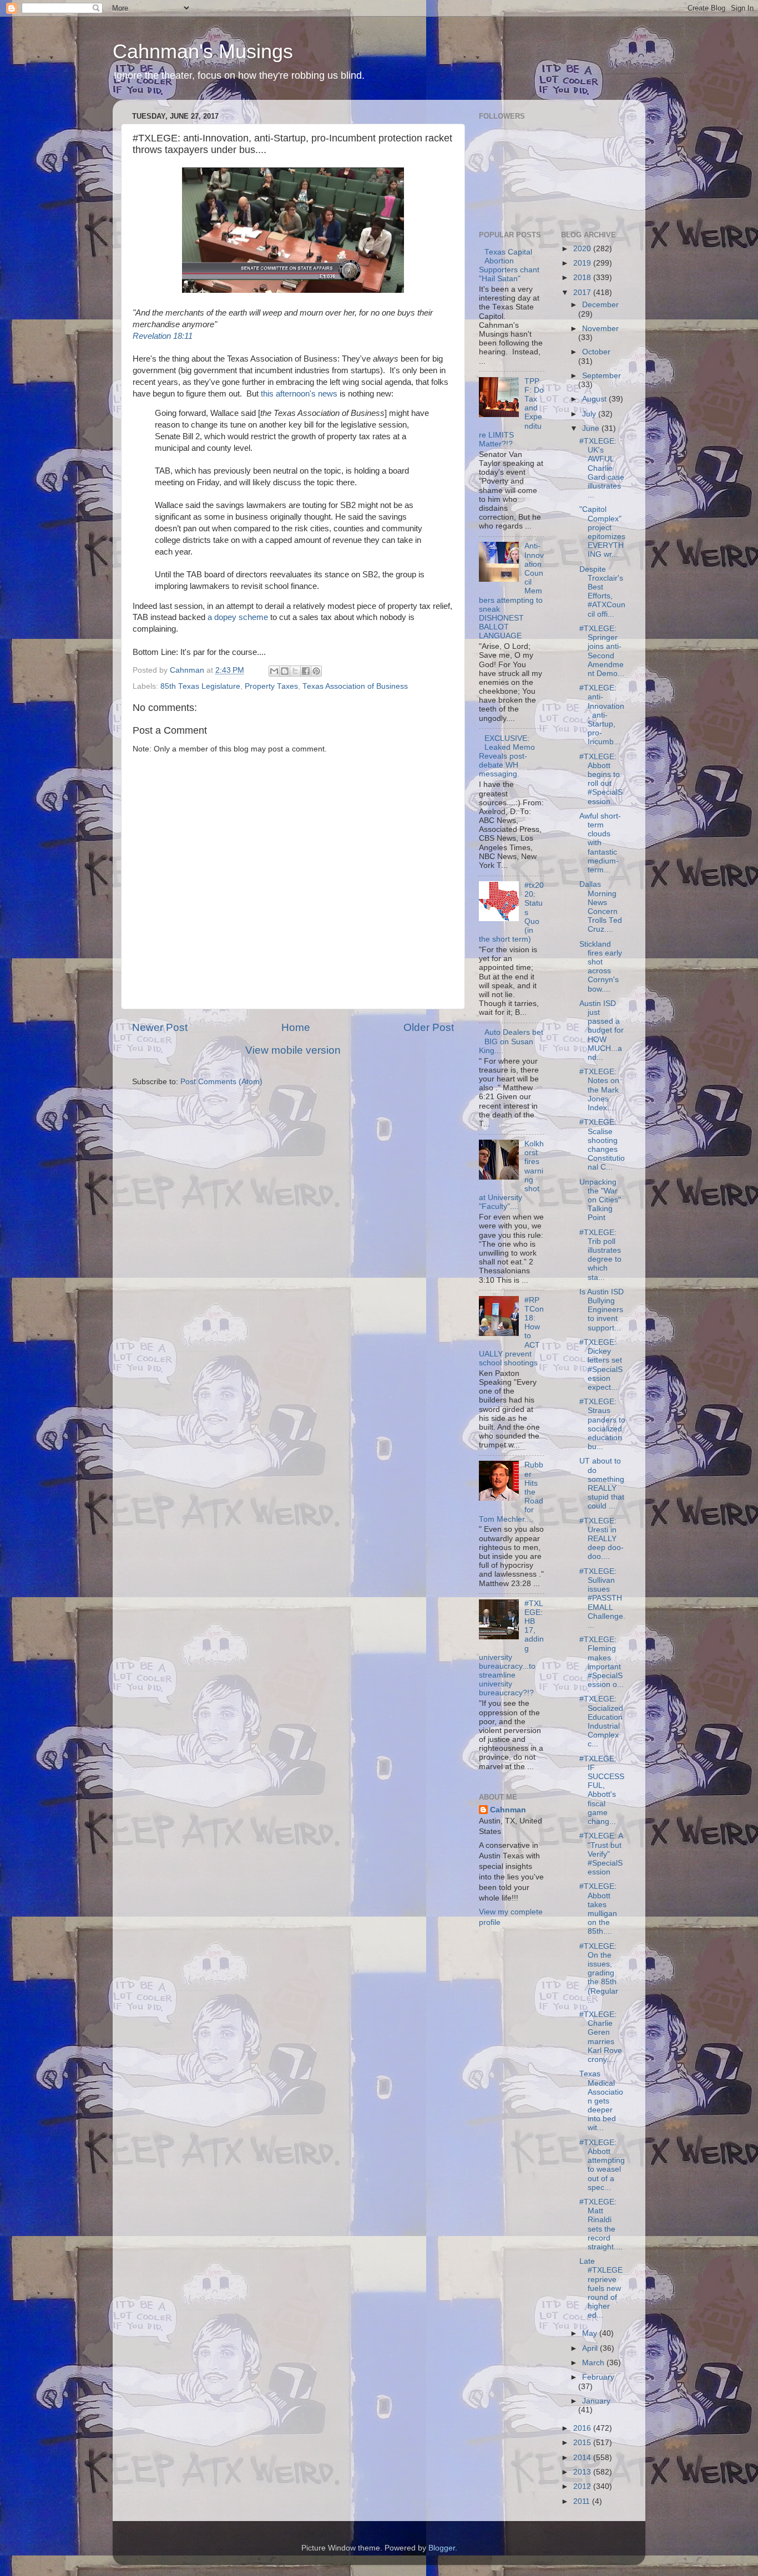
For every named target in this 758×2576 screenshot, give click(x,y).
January (596, 2401)
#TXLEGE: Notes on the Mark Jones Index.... (599, 1090)
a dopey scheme (238, 617)
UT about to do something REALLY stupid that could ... (602, 1483)
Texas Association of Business (355, 686)
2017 (583, 293)
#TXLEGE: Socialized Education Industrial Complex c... (601, 1721)
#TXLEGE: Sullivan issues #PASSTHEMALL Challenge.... (602, 1598)
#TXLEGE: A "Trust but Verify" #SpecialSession (601, 1854)
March (594, 2363)
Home (296, 1027)
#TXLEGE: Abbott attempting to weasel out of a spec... (602, 2165)
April (591, 2348)
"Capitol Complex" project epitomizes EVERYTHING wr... (602, 532)
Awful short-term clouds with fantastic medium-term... (600, 843)
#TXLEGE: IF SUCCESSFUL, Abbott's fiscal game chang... (602, 1790)
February (598, 2377)
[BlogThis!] (285, 671)
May (591, 2333)
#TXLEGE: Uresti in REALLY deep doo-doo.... (602, 1539)
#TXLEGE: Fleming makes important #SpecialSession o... (602, 1662)
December (600, 305)
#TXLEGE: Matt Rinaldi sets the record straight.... (601, 2224)
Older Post (429, 1027)
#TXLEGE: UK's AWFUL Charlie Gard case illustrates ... (602, 468)
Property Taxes (271, 686)
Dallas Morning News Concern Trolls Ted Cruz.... (601, 907)
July (590, 414)
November (600, 329)
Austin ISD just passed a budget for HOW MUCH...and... (602, 1030)
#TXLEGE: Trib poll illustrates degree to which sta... (600, 1255)
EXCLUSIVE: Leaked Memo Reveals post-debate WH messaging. (507, 756)
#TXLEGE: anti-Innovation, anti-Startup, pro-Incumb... (602, 715)
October (596, 352)
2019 (583, 263)
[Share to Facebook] (306, 671)
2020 (583, 249)
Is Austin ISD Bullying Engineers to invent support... (602, 1310)
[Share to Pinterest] (316, 671)
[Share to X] (295, 671)
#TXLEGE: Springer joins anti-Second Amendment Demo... (602, 651)
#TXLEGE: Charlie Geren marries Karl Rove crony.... (601, 2037)
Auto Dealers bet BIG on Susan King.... (511, 1041)
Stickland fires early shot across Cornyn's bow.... (601, 967)
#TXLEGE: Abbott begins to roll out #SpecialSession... (601, 779)
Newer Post (160, 1027)
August (595, 399)
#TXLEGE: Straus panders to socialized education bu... (602, 1424)
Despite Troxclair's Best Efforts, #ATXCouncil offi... (602, 592)
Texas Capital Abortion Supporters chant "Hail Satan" (509, 266)
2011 (583, 2501)
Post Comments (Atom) (221, 1082)
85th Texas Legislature (200, 686)
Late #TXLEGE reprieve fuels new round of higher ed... (601, 2288)
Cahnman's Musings (203, 51)
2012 (583, 2486)
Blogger (442, 2548)
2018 (583, 278)
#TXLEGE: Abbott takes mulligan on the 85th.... (598, 1909)
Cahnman (508, 1810)
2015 (583, 2443)
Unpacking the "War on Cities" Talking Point (600, 1200)
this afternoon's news (299, 394)
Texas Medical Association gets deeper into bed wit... (601, 2101)
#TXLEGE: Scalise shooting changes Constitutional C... (602, 1145)
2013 (583, 2472)
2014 (583, 2458)
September (602, 376)
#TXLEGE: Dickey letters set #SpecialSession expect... (601, 1365)
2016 (583, 2428)
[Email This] (274, 671)
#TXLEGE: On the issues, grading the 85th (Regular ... (599, 1973)
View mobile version (293, 1050)
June (592, 428)
